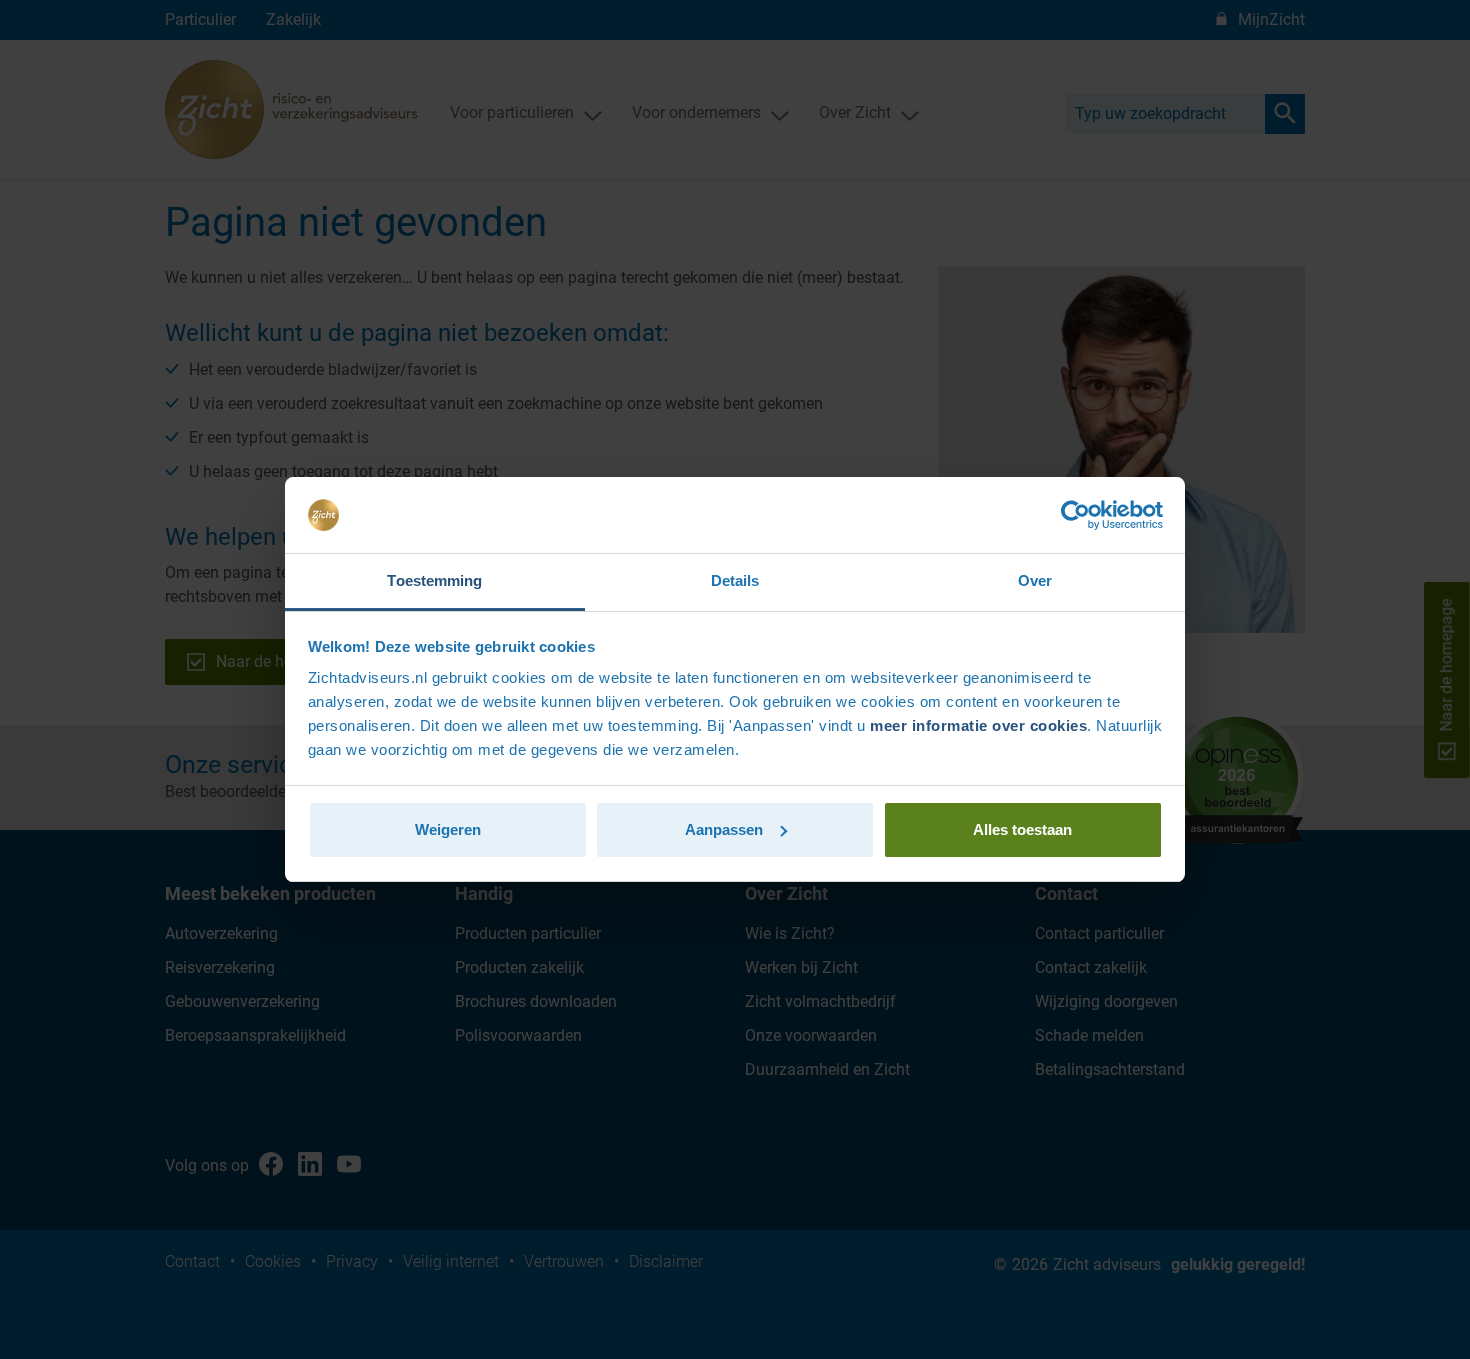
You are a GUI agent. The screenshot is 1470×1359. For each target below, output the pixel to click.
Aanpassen (724, 829)
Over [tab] (1035, 580)
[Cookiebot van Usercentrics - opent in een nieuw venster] (1075, 515)
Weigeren (448, 829)
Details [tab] (735, 580)
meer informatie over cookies (978, 725)
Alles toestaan (1022, 829)
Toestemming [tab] (434, 580)
